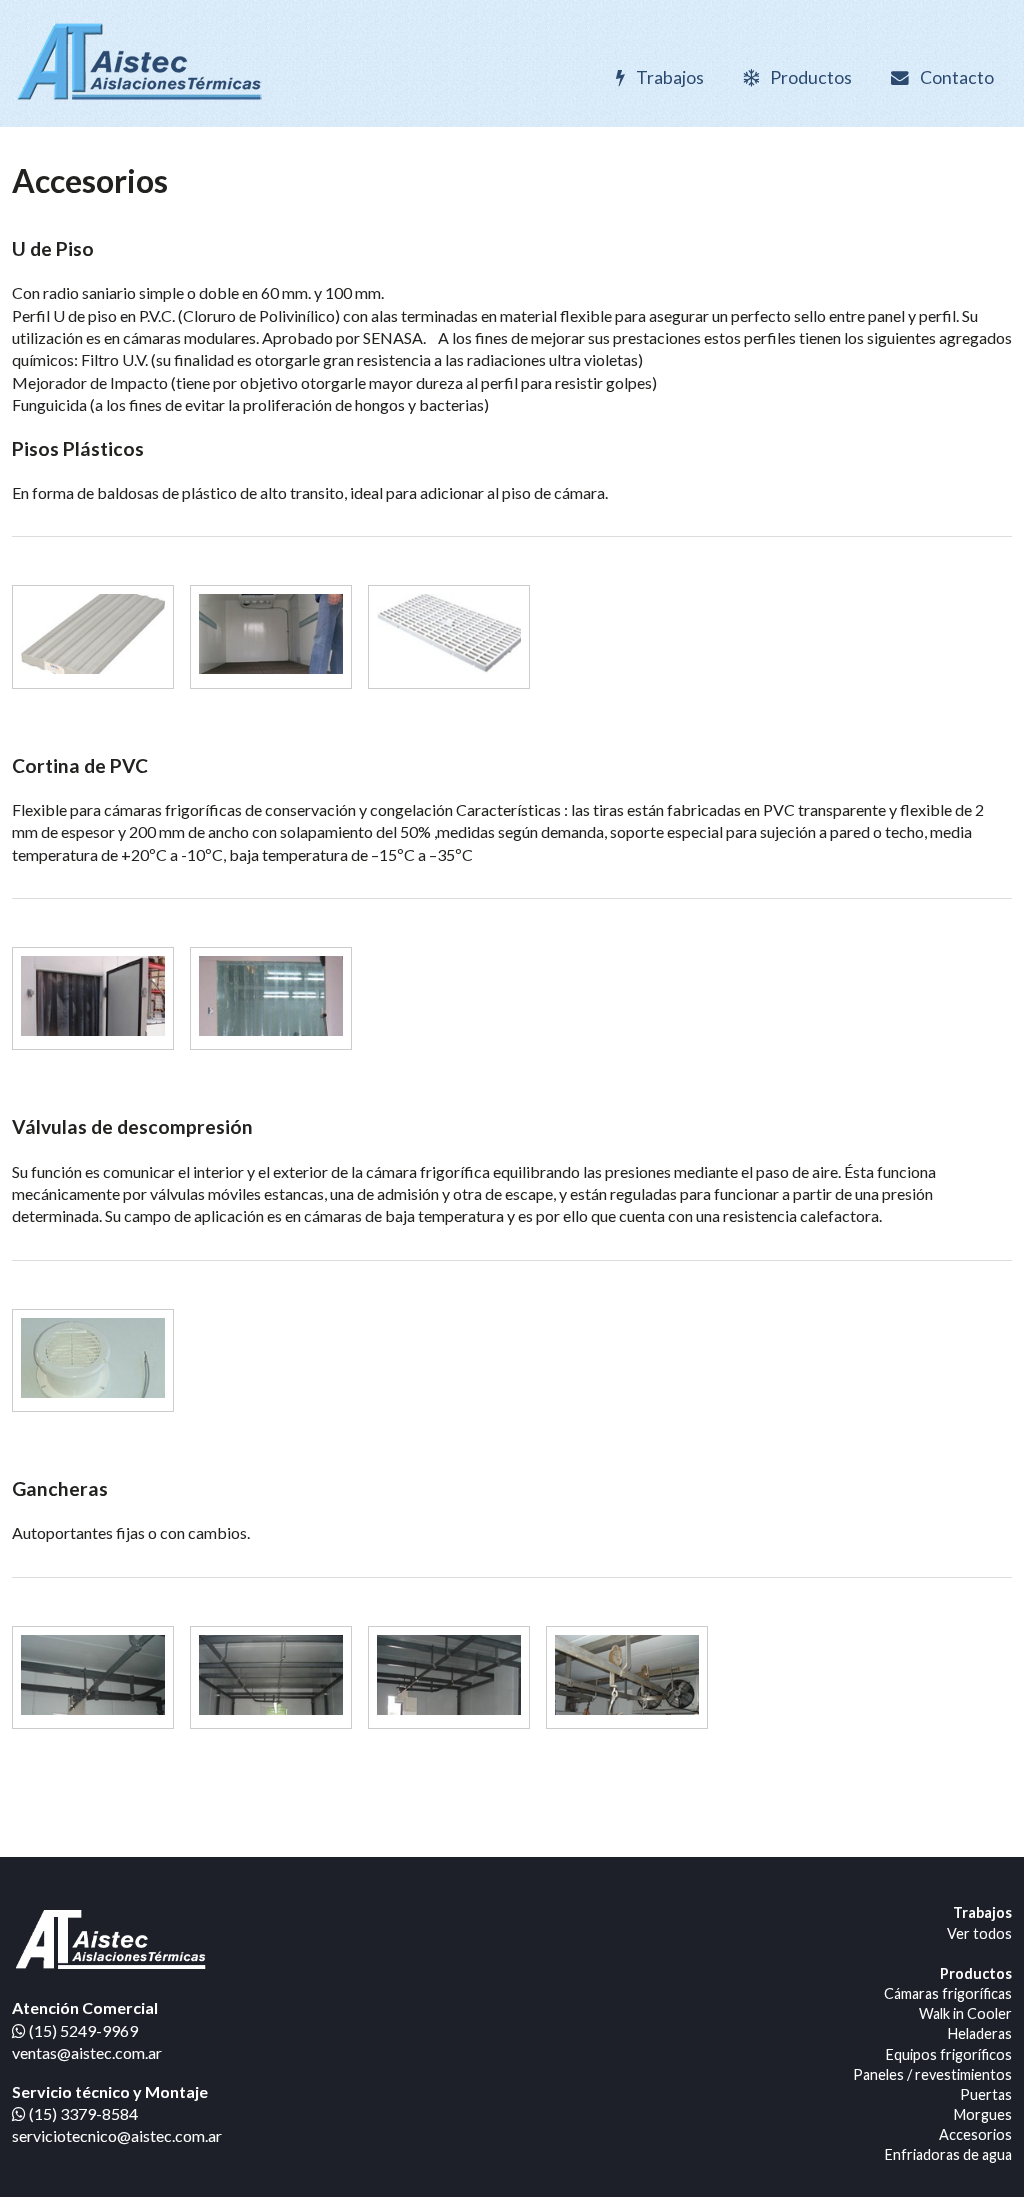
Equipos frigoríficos (949, 2054)
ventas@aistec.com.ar (87, 2052)
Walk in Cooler (965, 2013)
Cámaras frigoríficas (948, 1993)
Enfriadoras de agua (948, 2154)
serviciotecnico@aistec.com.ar (117, 2135)
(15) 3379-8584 (82, 2113)
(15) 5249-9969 (82, 2030)
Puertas (986, 2094)
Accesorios (975, 2134)
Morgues (983, 2114)
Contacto (955, 77)
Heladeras (980, 2033)
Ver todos (979, 1933)
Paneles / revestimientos (932, 2074)
